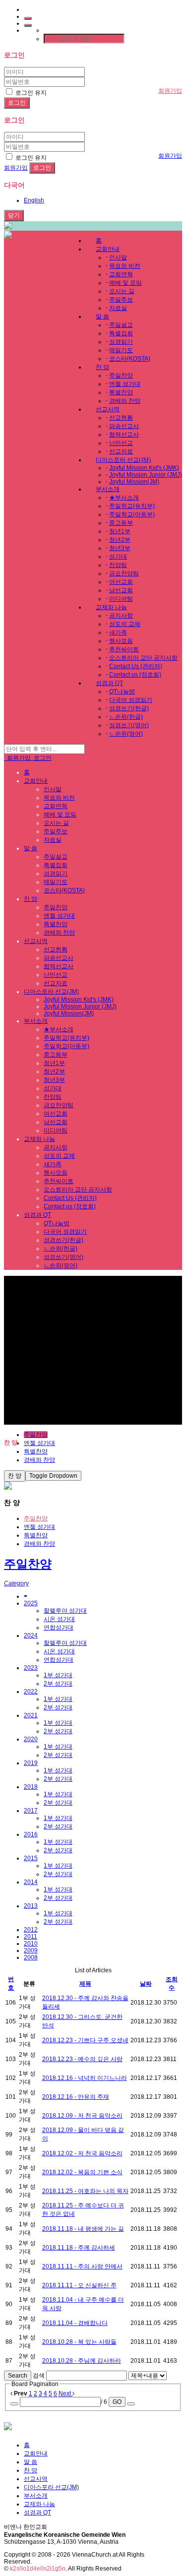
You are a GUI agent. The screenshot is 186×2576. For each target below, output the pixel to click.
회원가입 (170, 91)
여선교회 (121, 582)
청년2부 (120, 540)
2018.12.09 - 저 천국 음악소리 (82, 2116)
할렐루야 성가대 (65, 1611)
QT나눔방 (122, 691)
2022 (31, 1692)
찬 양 (102, 367)
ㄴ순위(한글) (126, 717)
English (34, 200)
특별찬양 (121, 392)
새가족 (118, 632)
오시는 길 (122, 291)
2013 (31, 1906)
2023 (31, 1668)
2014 (31, 1882)
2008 (31, 1957)
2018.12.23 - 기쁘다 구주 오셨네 (85, 2040)
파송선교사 (124, 426)
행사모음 (121, 641)
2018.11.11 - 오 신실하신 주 (79, 2285)
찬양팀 (118, 565)
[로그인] (28, 18)
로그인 (41, 758)
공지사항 (121, 616)
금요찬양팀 (124, 573)
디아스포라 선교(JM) (123, 460)
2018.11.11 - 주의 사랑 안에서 (82, 2266)
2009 (31, 1950)
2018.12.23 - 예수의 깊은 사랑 (82, 2059)
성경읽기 (121, 342)
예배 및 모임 (125, 283)
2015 (31, 1858)
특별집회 (121, 333)
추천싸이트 (124, 649)
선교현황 (121, 418)
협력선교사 (124, 435)
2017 (31, 1811)
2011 (31, 1937)
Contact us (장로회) (135, 675)
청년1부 (120, 531)
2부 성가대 (58, 1684)
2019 (31, 1763)
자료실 (118, 308)
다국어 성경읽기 (131, 700)
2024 (31, 1635)
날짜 (146, 1984)
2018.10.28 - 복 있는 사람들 (79, 2342)
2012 (31, 1930)
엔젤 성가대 (125, 384)
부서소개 (108, 489)
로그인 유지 (30, 93)
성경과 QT (109, 683)
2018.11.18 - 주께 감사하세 (79, 2248)
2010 (31, 1944)
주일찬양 (121, 376)
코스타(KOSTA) (130, 359)
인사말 (118, 257)
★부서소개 (124, 498)
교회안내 (108, 249)
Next (65, 2393)
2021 (31, 1715)
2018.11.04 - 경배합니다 (75, 2323)
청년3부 (120, 548)
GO (117, 2402)
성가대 (118, 557)
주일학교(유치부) (132, 506)
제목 (85, 1984)
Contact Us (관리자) (136, 666)
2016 (31, 1834)
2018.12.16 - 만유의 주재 (76, 2097)
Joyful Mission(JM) (134, 482)
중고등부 (121, 523)
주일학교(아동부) (132, 514)
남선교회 (121, 590)
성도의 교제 (125, 624)
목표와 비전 (125, 266)
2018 (31, 1787)
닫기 (14, 215)
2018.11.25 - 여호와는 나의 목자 (85, 2191)
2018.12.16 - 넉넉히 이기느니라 (85, 2078)
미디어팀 (121, 599)
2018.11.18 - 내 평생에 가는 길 (83, 2229)
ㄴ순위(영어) (126, 734)
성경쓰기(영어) (129, 725)
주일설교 (121, 325)
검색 (39, 2376)
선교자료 (121, 451)
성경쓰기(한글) (129, 708)
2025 (31, 1603)
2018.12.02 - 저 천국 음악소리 (82, 2153)
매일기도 (121, 350)
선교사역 (108, 409)
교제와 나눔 (111, 607)
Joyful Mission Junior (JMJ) (146, 475)
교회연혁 (121, 274)
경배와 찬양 (125, 401)
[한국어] (28, 25)
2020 (31, 1739)
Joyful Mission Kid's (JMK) (144, 468)
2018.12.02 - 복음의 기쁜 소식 (82, 2172)
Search (18, 2376)
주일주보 (121, 300)
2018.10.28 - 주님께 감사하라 (82, 2361)
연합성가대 (59, 1628)
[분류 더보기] (26, 1596)
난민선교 (121, 443)
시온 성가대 (59, 1619)
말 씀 (102, 316)
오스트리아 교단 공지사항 (143, 658)
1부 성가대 (58, 1675)
